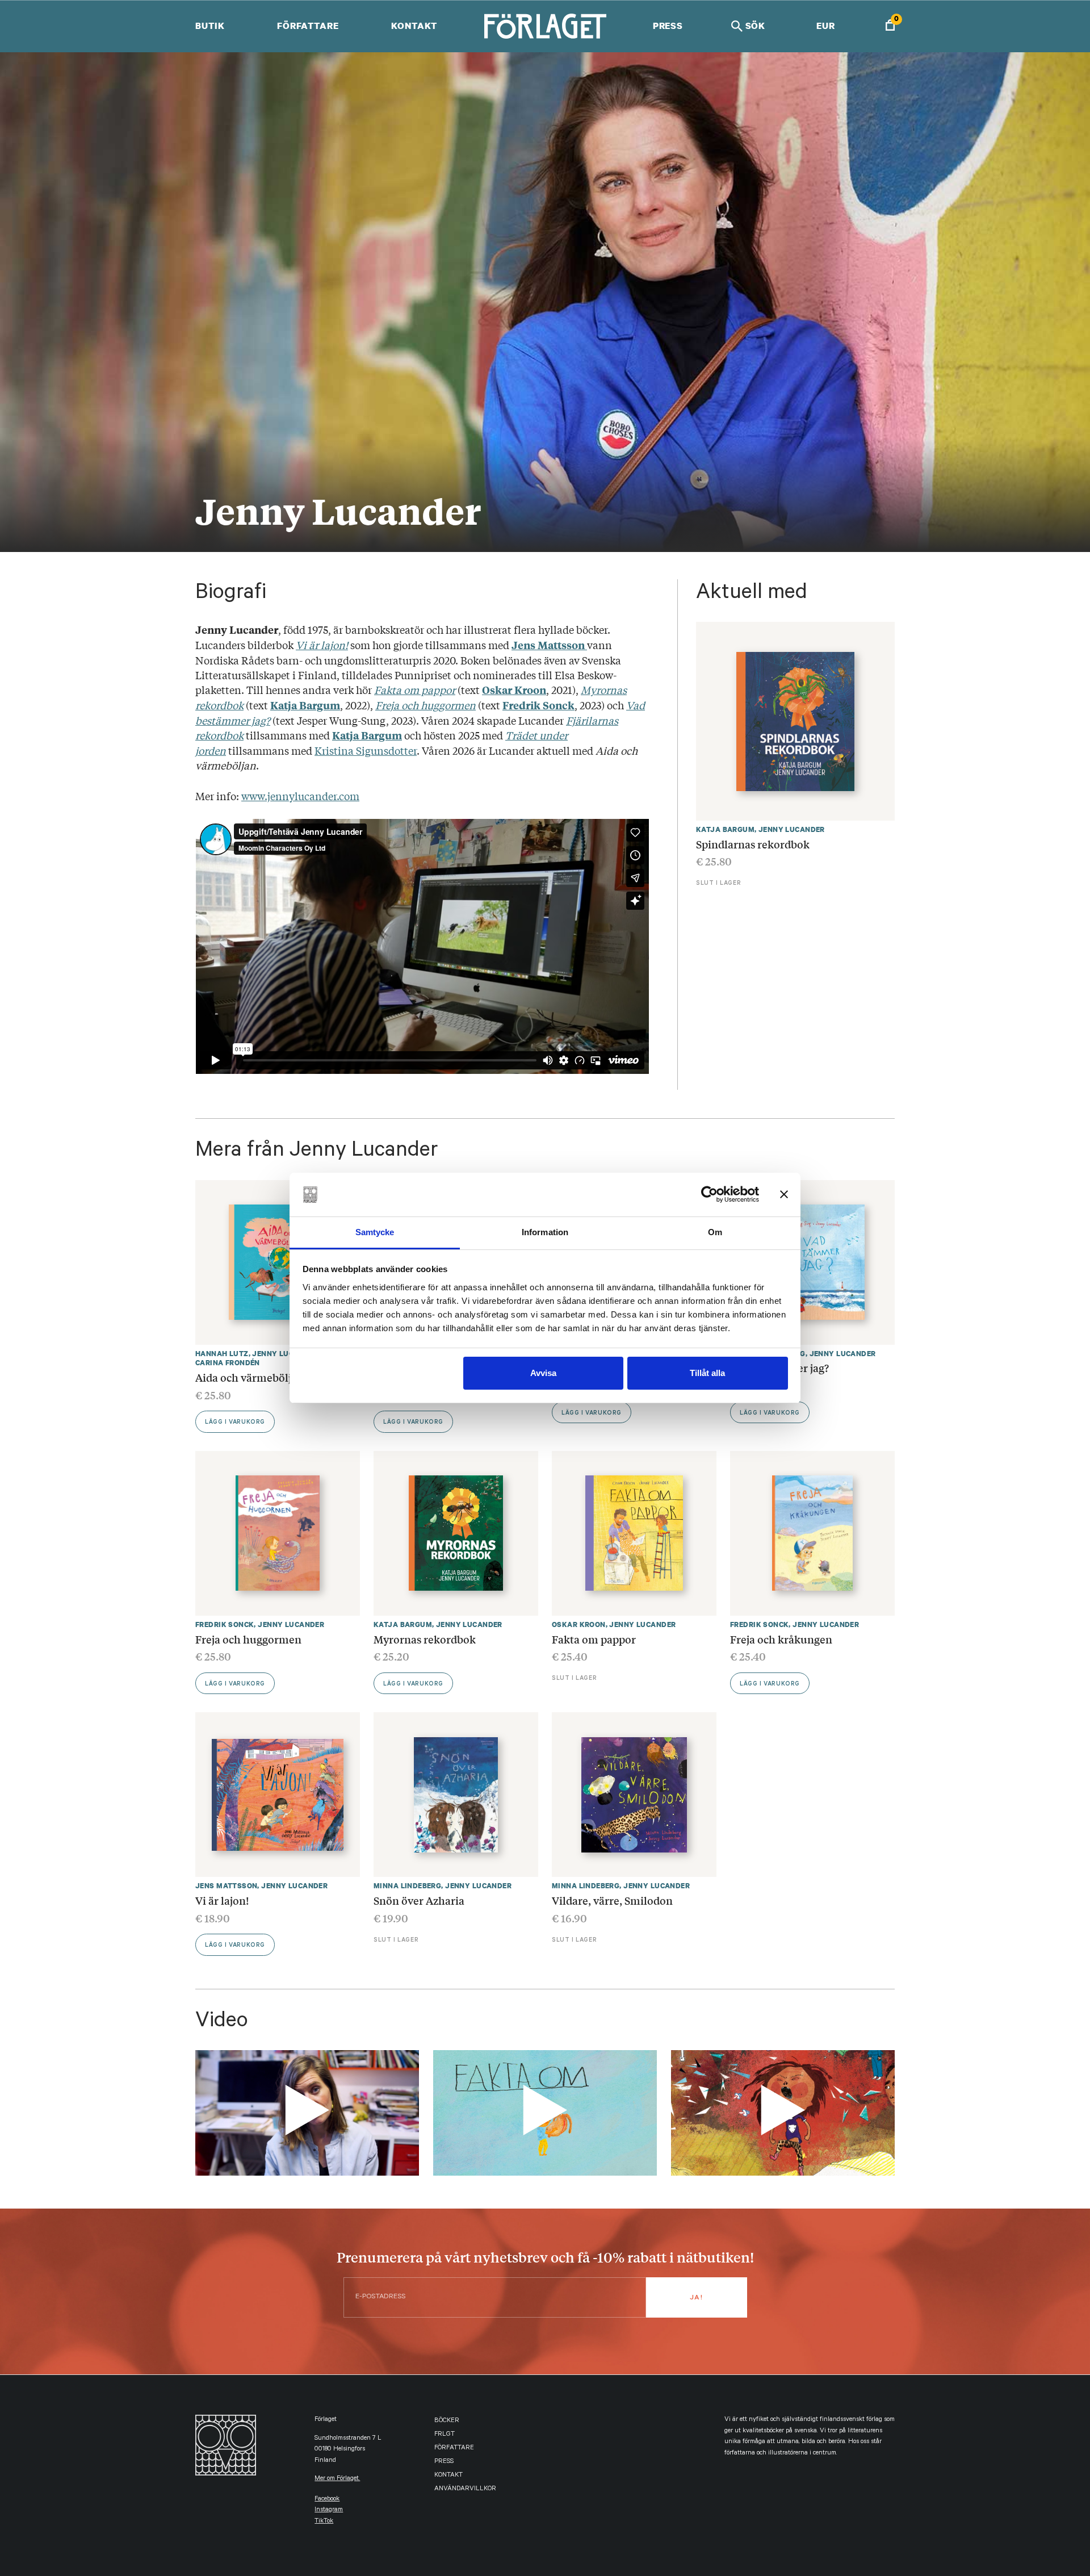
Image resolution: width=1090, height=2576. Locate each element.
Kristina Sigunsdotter (366, 750)
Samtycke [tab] (375, 1232)
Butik (210, 26)
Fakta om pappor (594, 1639)
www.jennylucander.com (300, 796)
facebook (327, 2500)
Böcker (447, 2421)
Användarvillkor (465, 2489)
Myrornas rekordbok (425, 1639)
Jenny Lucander (792, 829)
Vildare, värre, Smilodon (612, 1900)
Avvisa (543, 1373)
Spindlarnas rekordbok (753, 844)
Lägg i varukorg (235, 1423)
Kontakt (414, 26)
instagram (329, 2510)
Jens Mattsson (226, 1886)
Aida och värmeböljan (250, 1377)
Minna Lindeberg (407, 1886)
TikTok (324, 2522)
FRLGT (445, 2435)
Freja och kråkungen (781, 1639)
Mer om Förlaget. (337, 2479)
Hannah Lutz (222, 1354)
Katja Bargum (725, 829)
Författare (308, 26)
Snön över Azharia (419, 1900)
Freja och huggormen (248, 1639)
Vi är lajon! (222, 1900)
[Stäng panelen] (784, 1195)
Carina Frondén (228, 1363)
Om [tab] (715, 1232)
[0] (890, 26)
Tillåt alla (707, 1373)
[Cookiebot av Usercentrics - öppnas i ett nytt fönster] (709, 1195)
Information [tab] (545, 1232)
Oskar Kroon (579, 1624)
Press (668, 26)
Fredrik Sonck (225, 1624)
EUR (826, 26)
